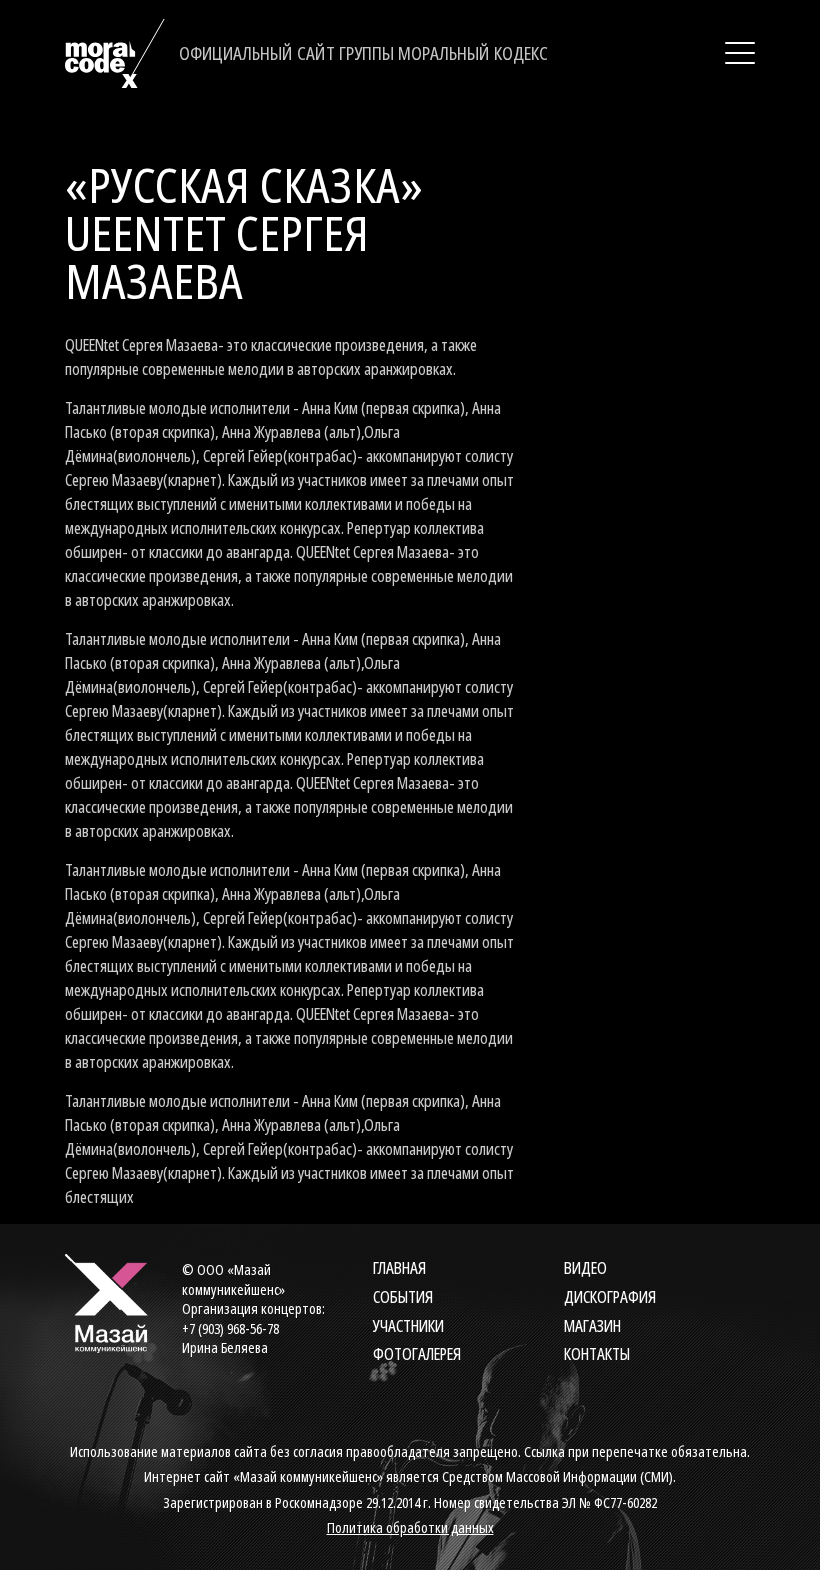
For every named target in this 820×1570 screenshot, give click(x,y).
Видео (585, 1268)
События (403, 1297)
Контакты (597, 1354)
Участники (408, 1326)
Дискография (610, 1297)
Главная (399, 1268)
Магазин (592, 1326)
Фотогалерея (417, 1354)
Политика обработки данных (410, 1527)
